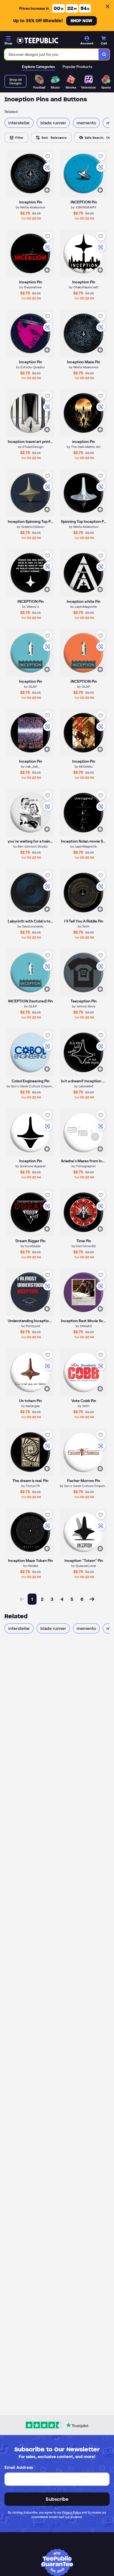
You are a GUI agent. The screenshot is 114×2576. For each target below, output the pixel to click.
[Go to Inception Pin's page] (30, 333)
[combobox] (52, 54)
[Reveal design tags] (47, 190)
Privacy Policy (72, 2512)
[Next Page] (92, 1599)
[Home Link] (37, 41)
